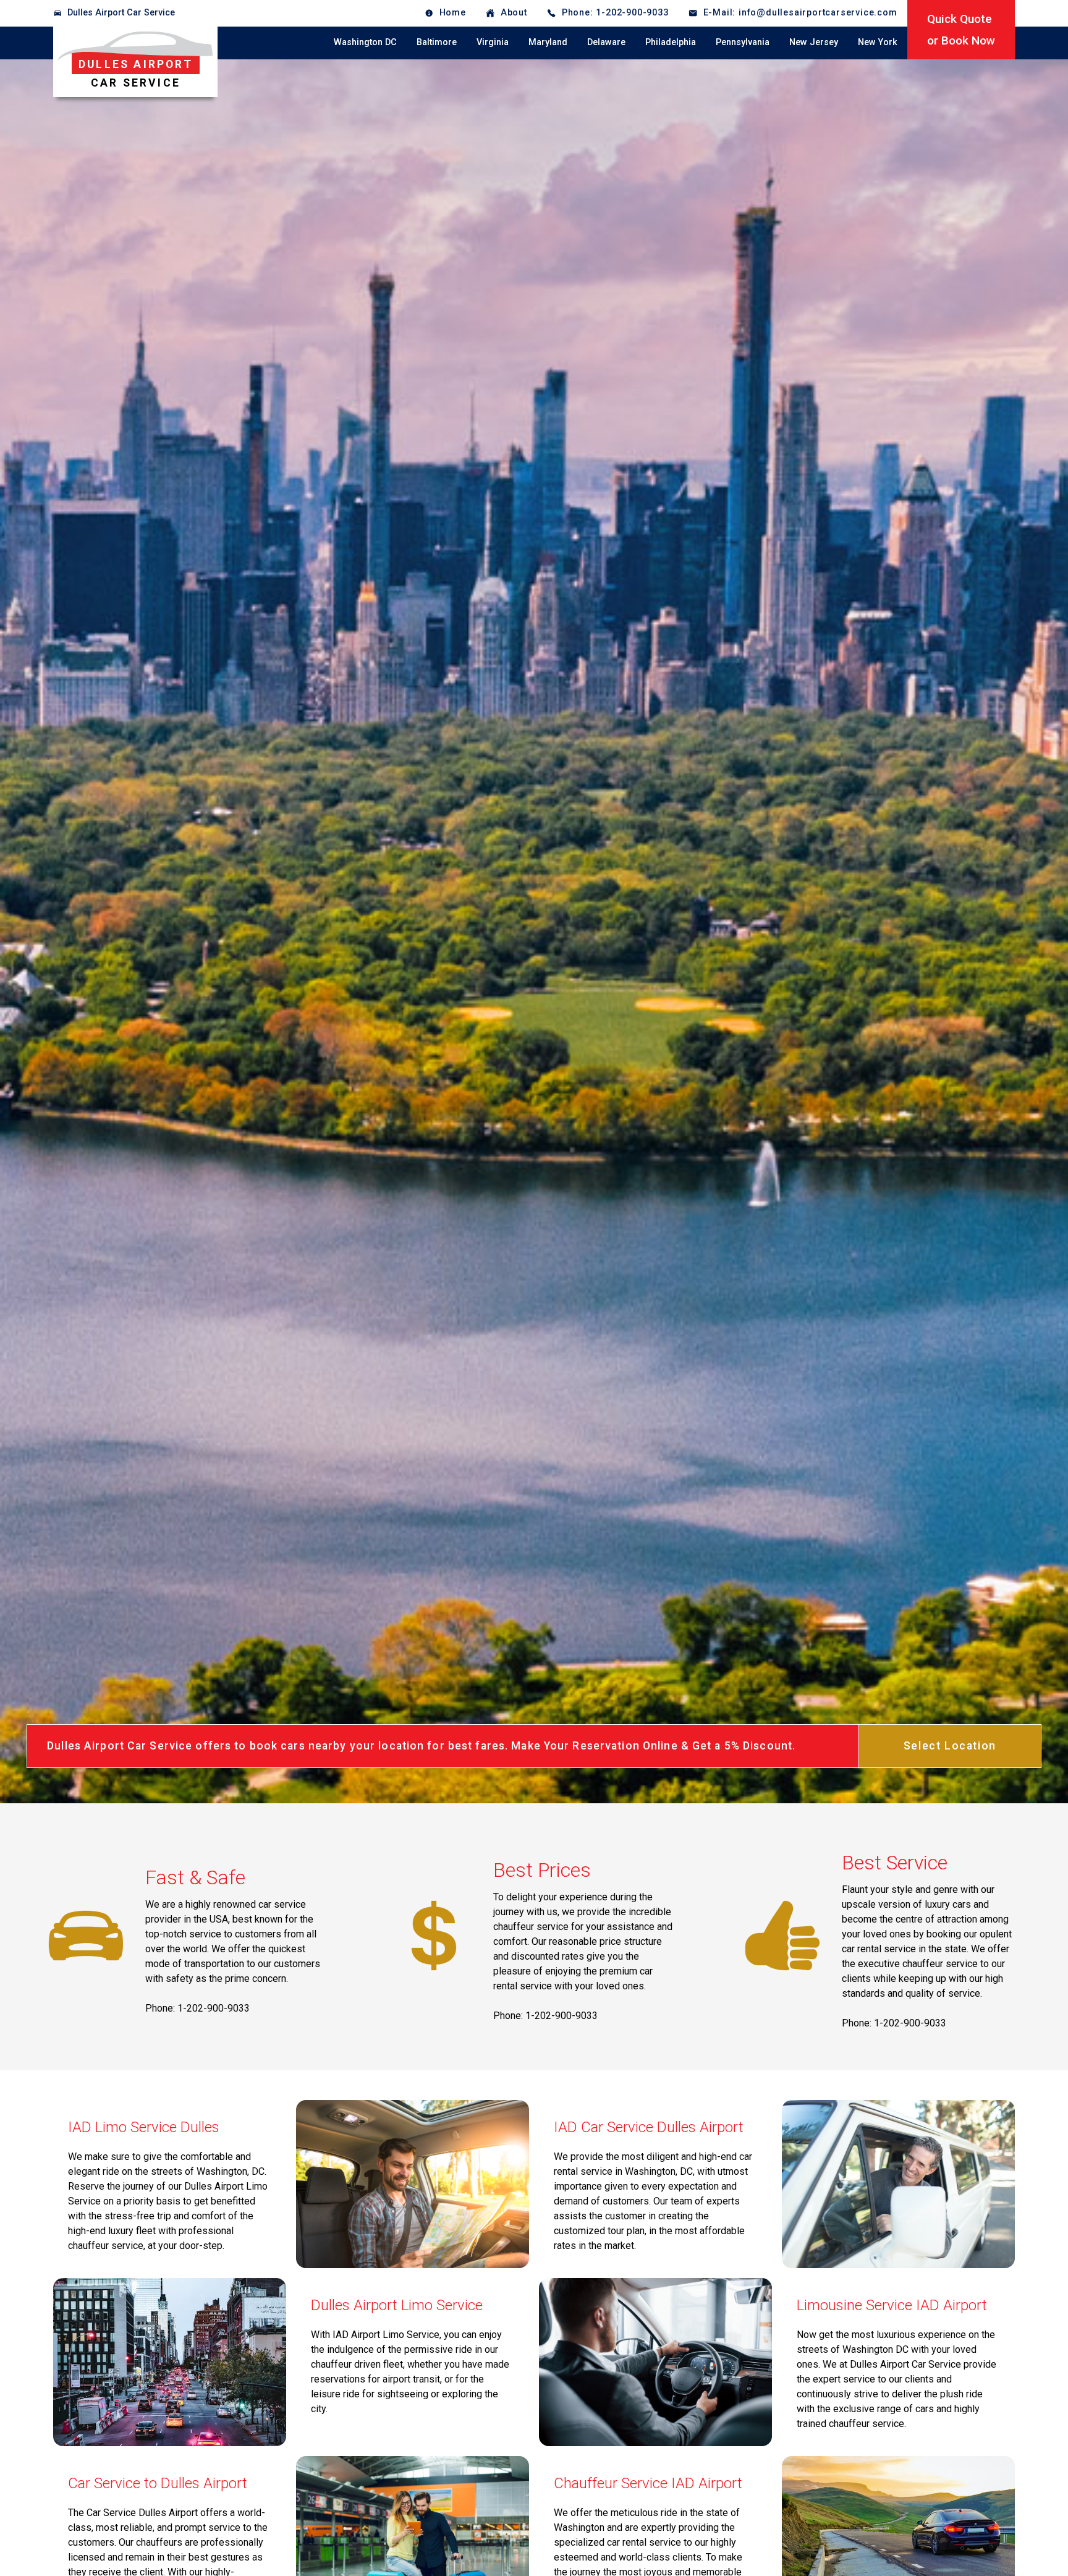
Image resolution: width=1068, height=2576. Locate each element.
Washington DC (365, 42)
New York (878, 42)
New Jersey (814, 42)
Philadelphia (671, 42)
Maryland (548, 42)
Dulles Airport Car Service (121, 13)
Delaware (606, 42)
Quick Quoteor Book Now (961, 30)
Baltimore (437, 42)
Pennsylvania (743, 42)
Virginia (493, 42)
